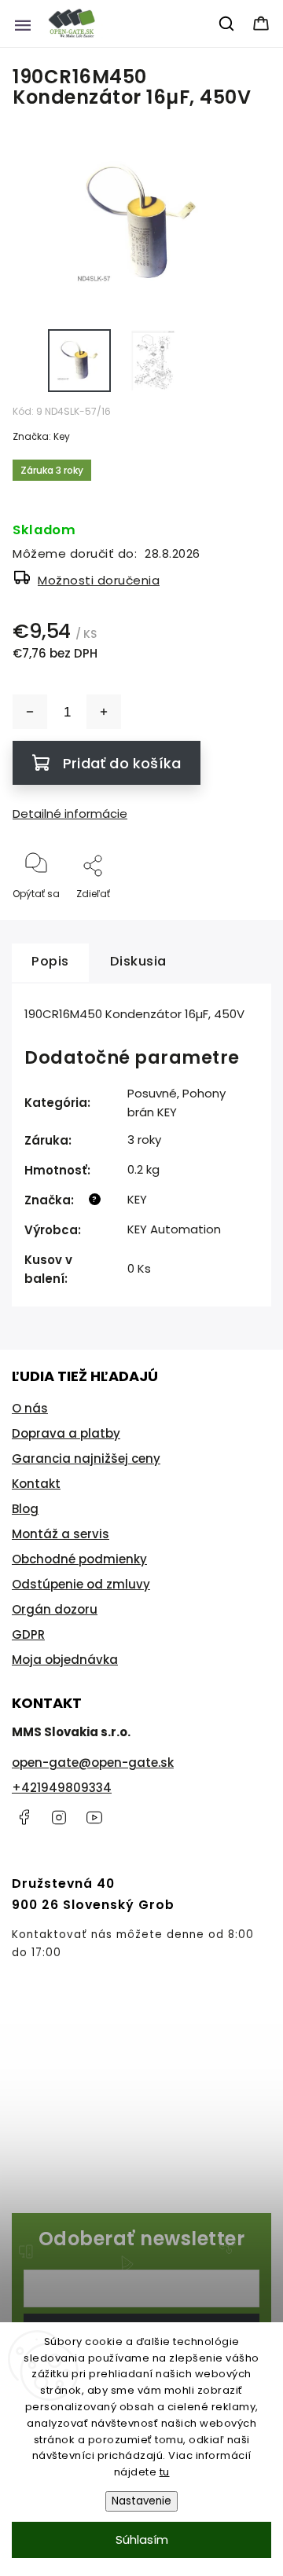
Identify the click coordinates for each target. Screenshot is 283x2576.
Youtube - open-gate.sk (94, 1817)
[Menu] (23, 24)
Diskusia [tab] (138, 961)
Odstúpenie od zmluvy (81, 1584)
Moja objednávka (65, 1660)
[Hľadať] (227, 24)
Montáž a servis (61, 1534)
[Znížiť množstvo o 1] (30, 712)
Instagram (59, 1817)
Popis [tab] (50, 961)
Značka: (41, 436)
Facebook (24, 1817)
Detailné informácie (70, 813)
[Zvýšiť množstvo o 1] (104, 712)
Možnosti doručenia (99, 580)
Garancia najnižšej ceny (86, 1458)
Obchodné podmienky (79, 1559)
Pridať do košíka (122, 763)
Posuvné (152, 1093)
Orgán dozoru (55, 1609)
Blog (25, 1509)
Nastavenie (141, 2501)
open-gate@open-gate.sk (93, 1763)
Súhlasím (142, 2539)
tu (165, 2472)
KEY (137, 1199)
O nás (30, 1408)
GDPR (28, 1634)
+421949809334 (62, 1788)
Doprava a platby (66, 1433)
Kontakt (36, 1484)
